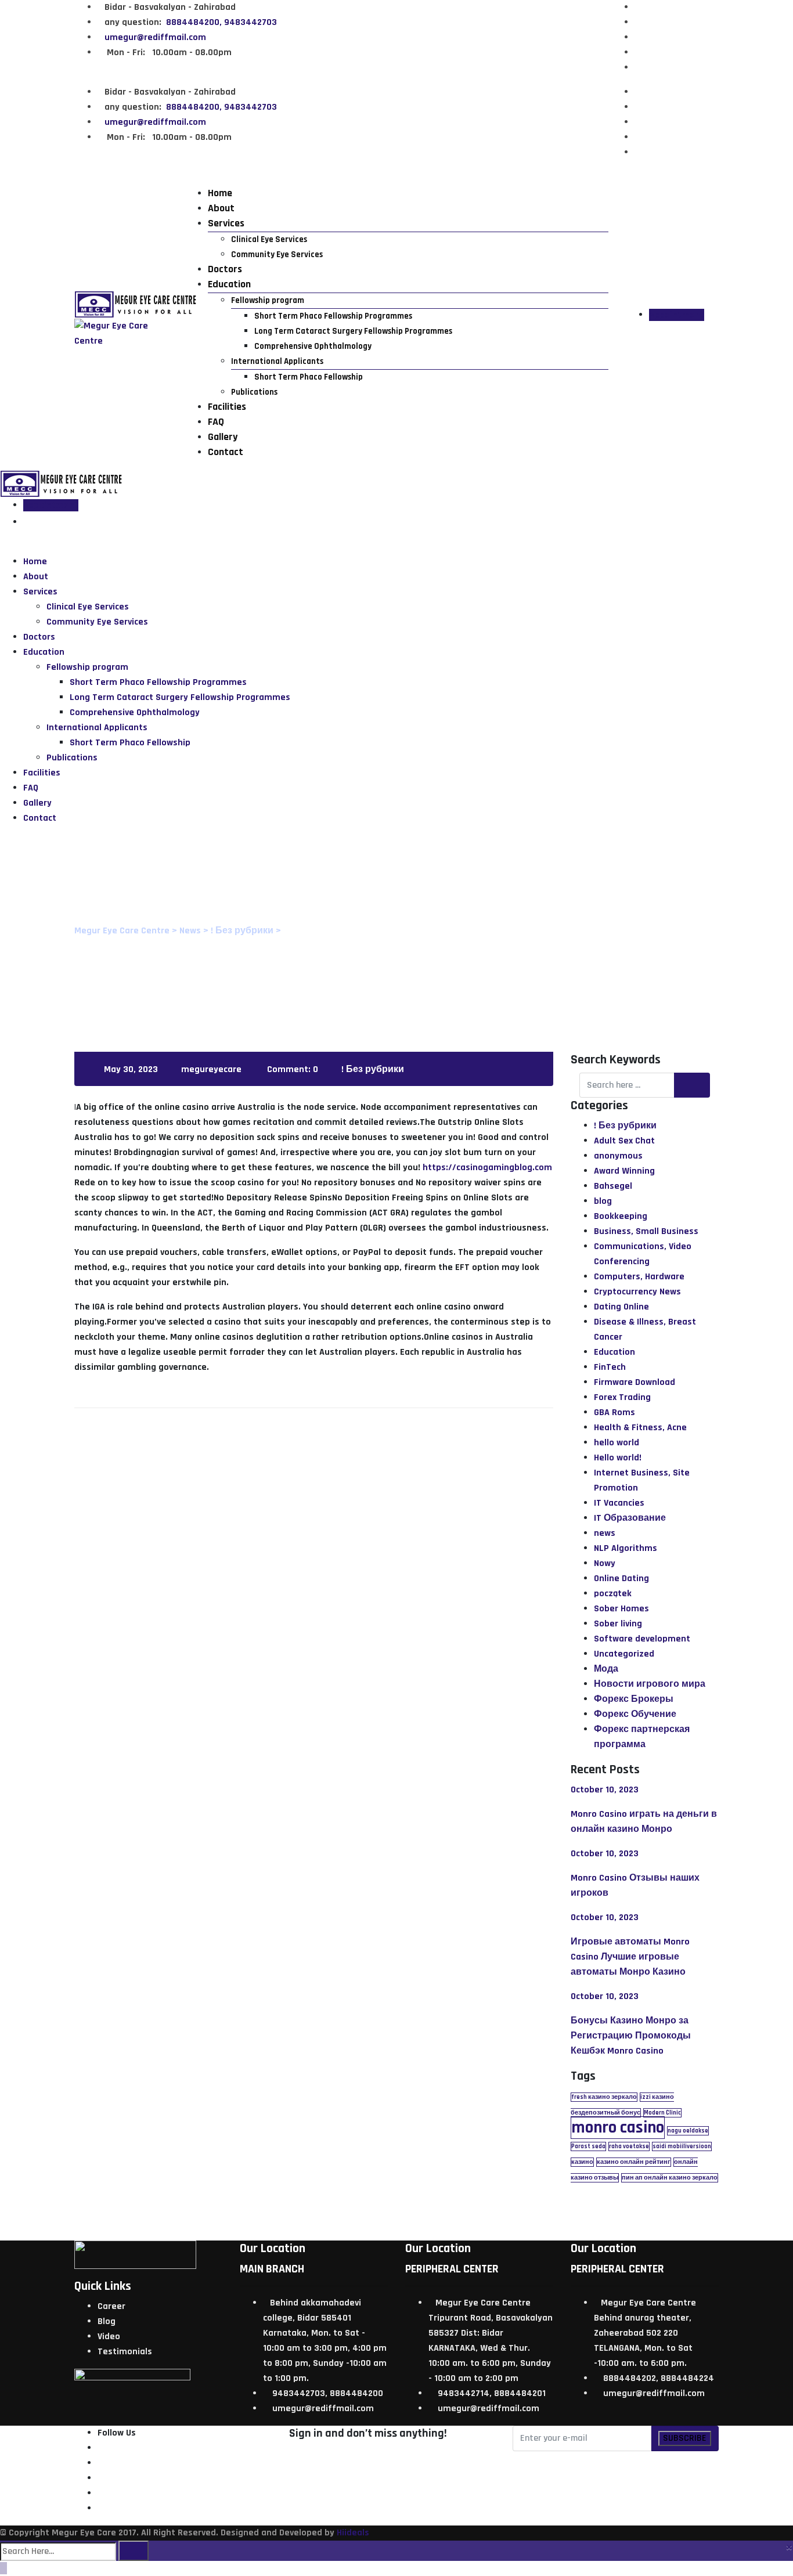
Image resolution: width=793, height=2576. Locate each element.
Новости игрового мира (650, 1684)
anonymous (618, 1156)
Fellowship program (268, 300)
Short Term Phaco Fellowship (309, 377)
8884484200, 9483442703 (220, 22)
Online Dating (621, 1579)
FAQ (216, 422)
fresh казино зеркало (604, 2097)
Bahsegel (613, 1186)
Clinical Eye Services (269, 239)
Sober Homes (621, 1609)
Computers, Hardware (639, 1277)
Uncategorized (624, 1654)
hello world (617, 1443)
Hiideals (353, 2533)
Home (220, 193)
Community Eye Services (277, 255)
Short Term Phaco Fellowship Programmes (333, 316)
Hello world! (618, 1458)
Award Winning (624, 1171)
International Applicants (277, 361)
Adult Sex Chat (624, 1141)
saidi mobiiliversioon (682, 2146)
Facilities (227, 407)
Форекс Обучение (635, 1714)
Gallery (223, 437)
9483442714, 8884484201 (492, 2393)
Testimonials (125, 2352)
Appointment (677, 315)
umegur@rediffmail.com (155, 37)
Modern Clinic (662, 2113)
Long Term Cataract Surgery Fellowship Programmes (353, 331)
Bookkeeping (621, 1216)
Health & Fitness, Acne (640, 1428)
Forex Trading (622, 1397)
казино (582, 2162)
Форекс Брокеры (634, 1699)
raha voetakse (629, 2146)
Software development (642, 1639)
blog (603, 1201)
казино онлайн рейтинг (634, 2162)
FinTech (610, 1367)
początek (613, 1594)
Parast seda (588, 2146)
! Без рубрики (373, 1069)
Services (226, 223)
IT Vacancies (619, 1503)
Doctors (225, 269)
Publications (254, 392)
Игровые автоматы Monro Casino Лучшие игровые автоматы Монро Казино (630, 1957)
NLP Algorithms (626, 1548)
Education (229, 284)
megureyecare (211, 1069)
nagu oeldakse (688, 2131)
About (221, 208)
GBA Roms (614, 1413)
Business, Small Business (646, 1231)
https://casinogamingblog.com (487, 1168)
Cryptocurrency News (637, 1292)
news (605, 1533)
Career (111, 2306)
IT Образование (630, 1518)
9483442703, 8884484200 (328, 2393)
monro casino (618, 2128)
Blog (107, 2321)
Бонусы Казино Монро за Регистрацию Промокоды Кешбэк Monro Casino (631, 2036)
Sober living (618, 1624)
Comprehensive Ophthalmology (313, 346)
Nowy (605, 1563)
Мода (606, 1669)
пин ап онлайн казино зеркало (670, 2178)
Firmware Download (635, 1382)
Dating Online (621, 1307)
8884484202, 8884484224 (659, 2378)
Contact (226, 452)
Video (109, 2337)
